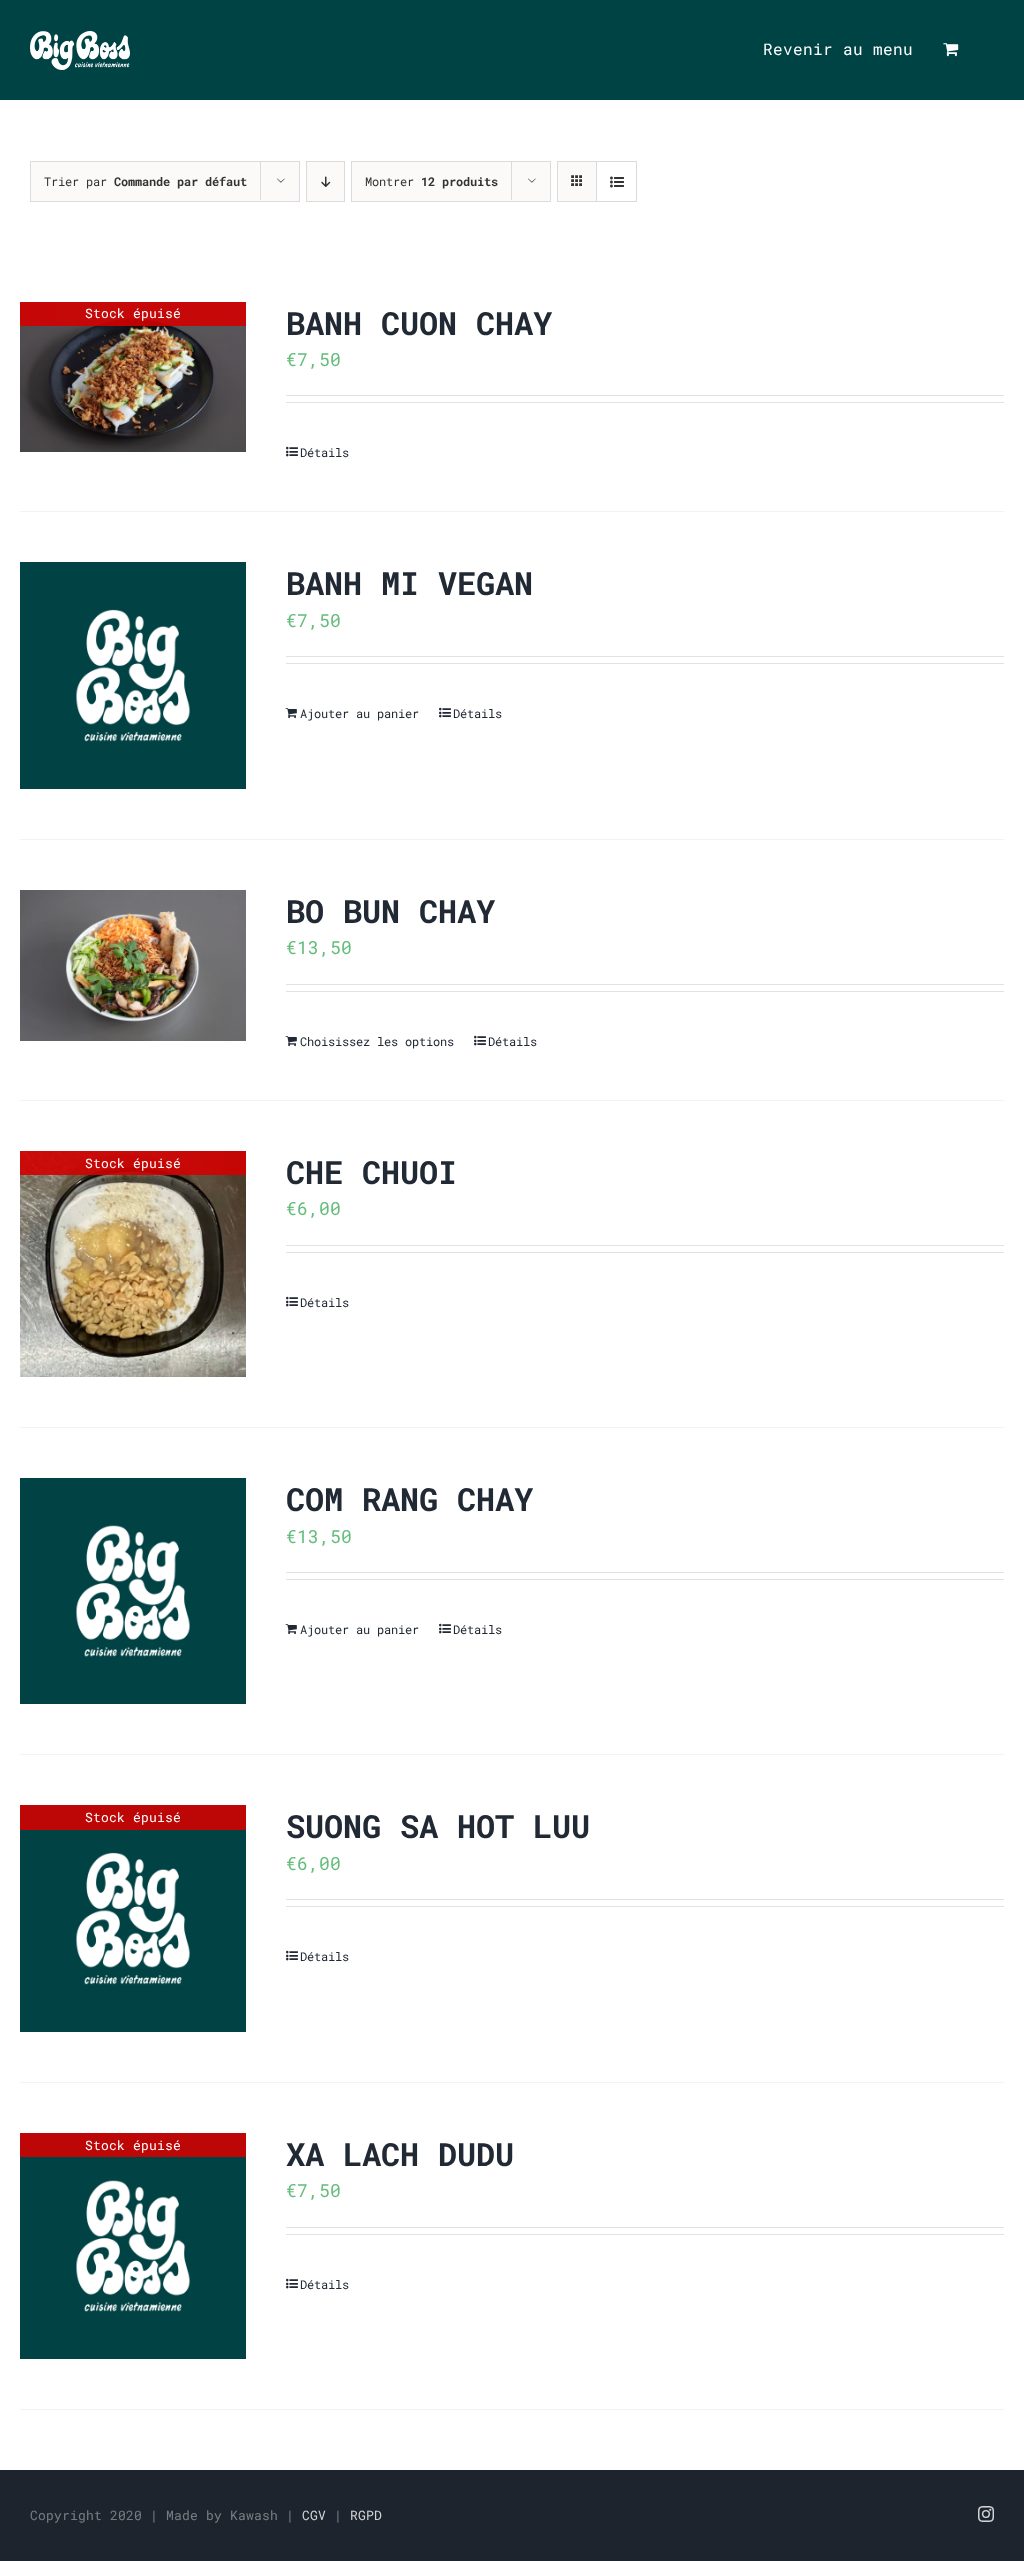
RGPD (366, 2515)
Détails (324, 452)
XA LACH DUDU (400, 2153)
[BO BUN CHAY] (133, 965)
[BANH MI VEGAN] (133, 675)
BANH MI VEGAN (409, 582)
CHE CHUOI (371, 1171)
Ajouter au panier (359, 713)
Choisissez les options (377, 1041)
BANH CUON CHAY (419, 322)
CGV (314, 2515)
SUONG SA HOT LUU (438, 1825)
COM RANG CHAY (409, 1498)
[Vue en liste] (616, 181)
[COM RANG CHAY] (133, 1591)
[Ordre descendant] (325, 181)
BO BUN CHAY (390, 910)
